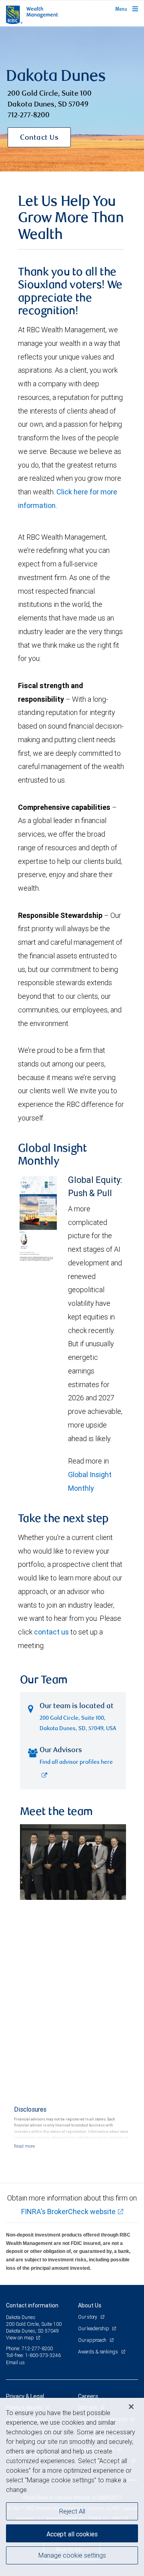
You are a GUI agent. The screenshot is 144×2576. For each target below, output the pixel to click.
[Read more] (24, 2146)
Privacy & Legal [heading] (25, 2396)
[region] (72, 2487)
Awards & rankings (99, 2352)
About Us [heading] (90, 2305)
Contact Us (39, 138)
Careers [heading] (88, 2396)
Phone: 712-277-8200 (29, 2348)
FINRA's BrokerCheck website (68, 2212)
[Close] (131, 2407)
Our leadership (94, 2328)
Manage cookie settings (72, 2555)
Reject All (72, 2511)
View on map (20, 2338)
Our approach (93, 2340)
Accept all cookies (72, 2534)
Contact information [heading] (32, 2305)
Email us (15, 2362)
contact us (51, 1632)
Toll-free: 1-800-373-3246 (33, 2355)
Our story (88, 2317)
